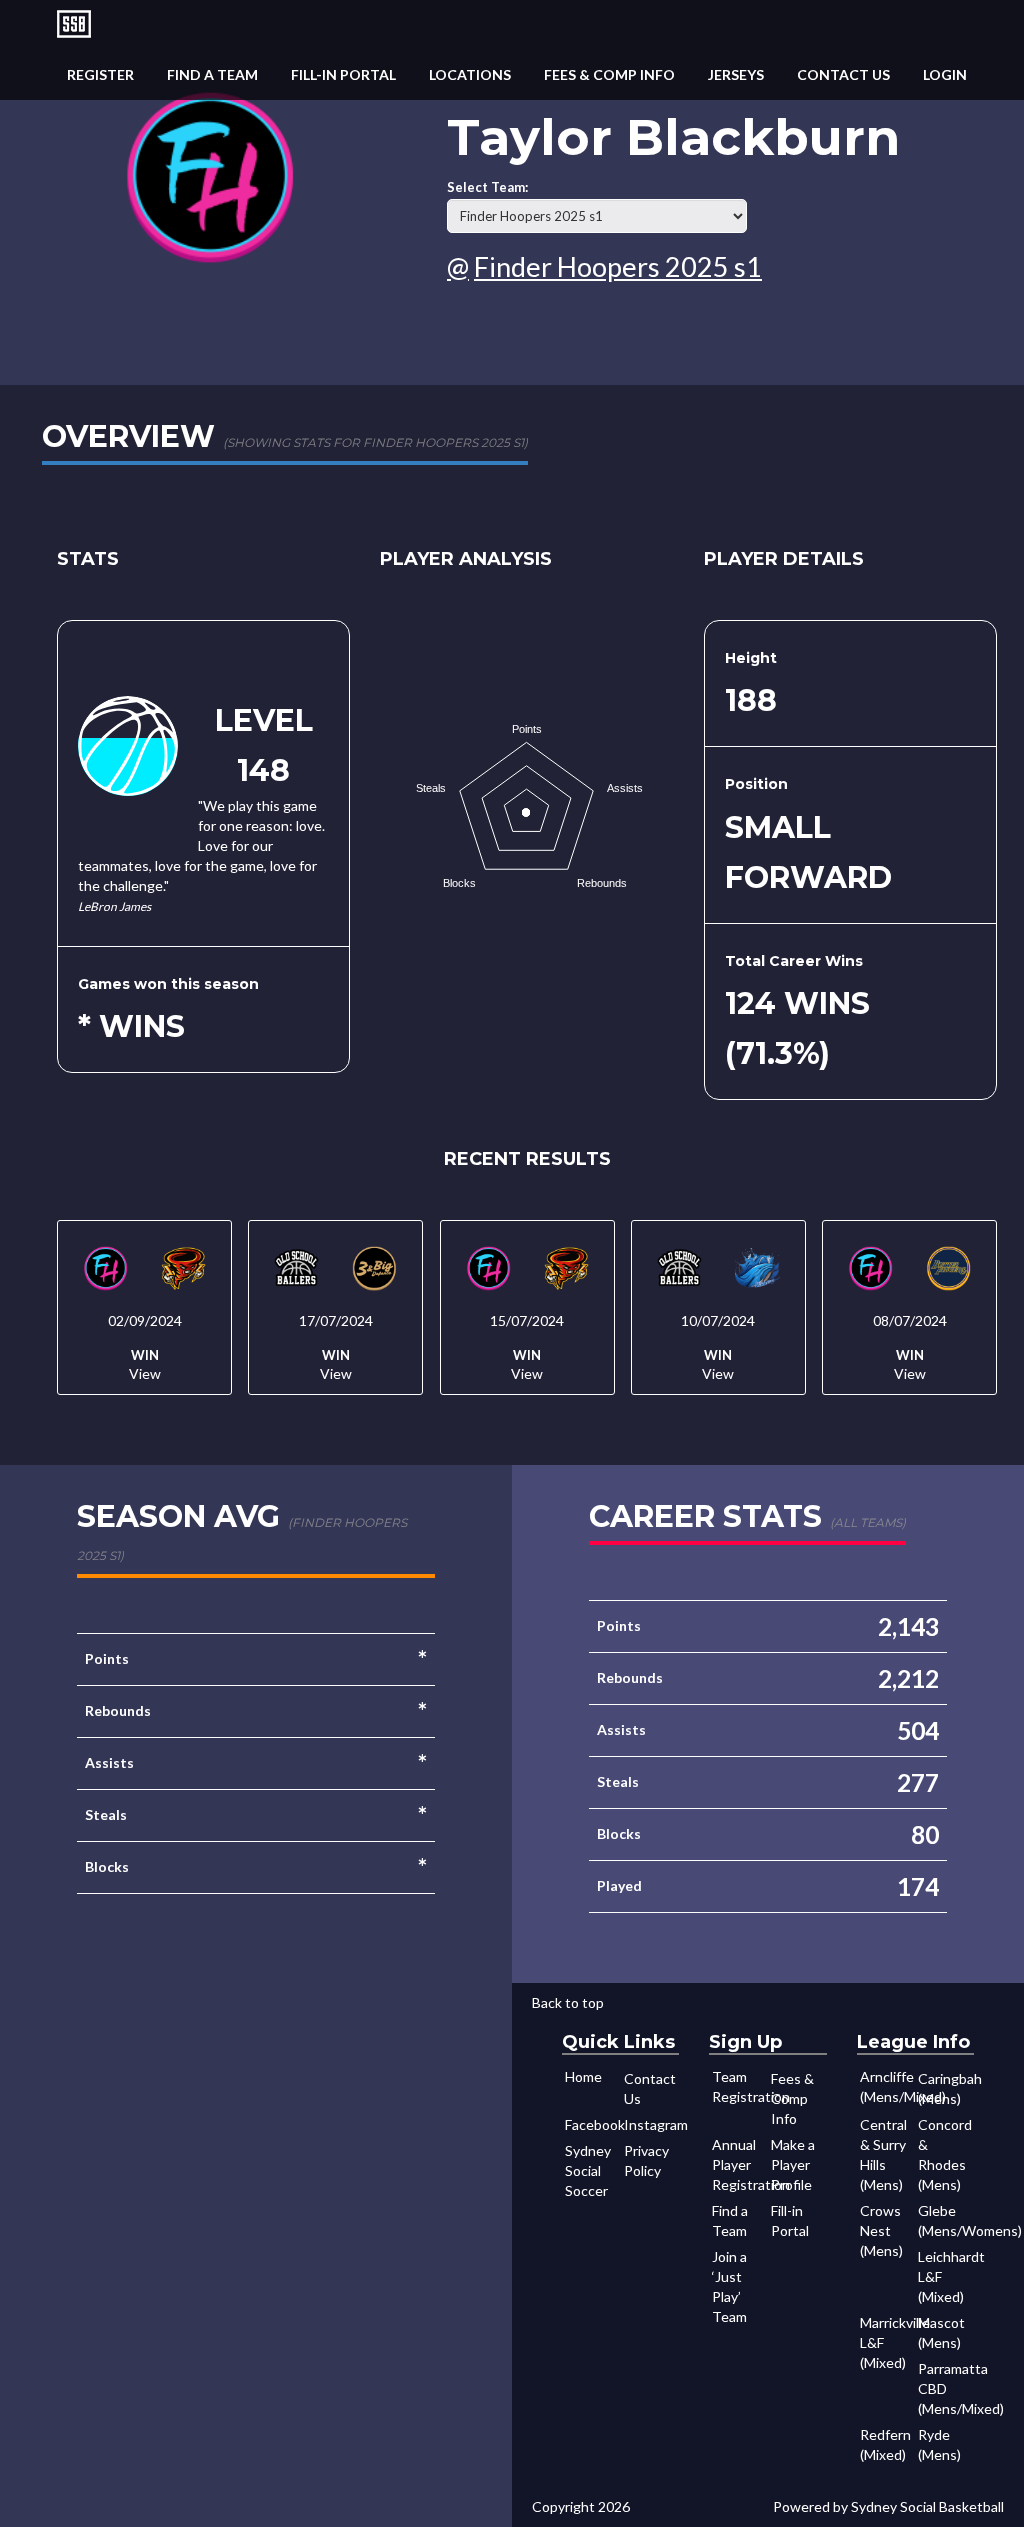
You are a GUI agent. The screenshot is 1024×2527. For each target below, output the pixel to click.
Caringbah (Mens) (946, 2088)
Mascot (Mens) (941, 2332)
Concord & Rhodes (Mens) (945, 2154)
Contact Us (843, 74)
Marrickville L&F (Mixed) (888, 2342)
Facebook (593, 2124)
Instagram (652, 2124)
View (145, 1373)
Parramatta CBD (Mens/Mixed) (946, 2388)
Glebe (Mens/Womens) (946, 2220)
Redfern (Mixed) (885, 2444)
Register (100, 74)
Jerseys (736, 74)
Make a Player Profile (793, 2164)
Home (583, 2076)
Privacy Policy (646, 2160)
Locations (470, 74)
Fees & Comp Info (609, 74)
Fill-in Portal (343, 74)
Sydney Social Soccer (588, 2170)
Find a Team (212, 74)
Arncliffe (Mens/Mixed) (888, 2086)
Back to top (568, 2002)
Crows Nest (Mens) (881, 2230)
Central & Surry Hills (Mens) (883, 2154)
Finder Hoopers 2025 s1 (618, 266)
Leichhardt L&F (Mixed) (946, 2276)
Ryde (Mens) (939, 2444)
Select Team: (487, 187)
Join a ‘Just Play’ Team (729, 2286)
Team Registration (740, 2086)
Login (945, 74)
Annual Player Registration (740, 2164)
